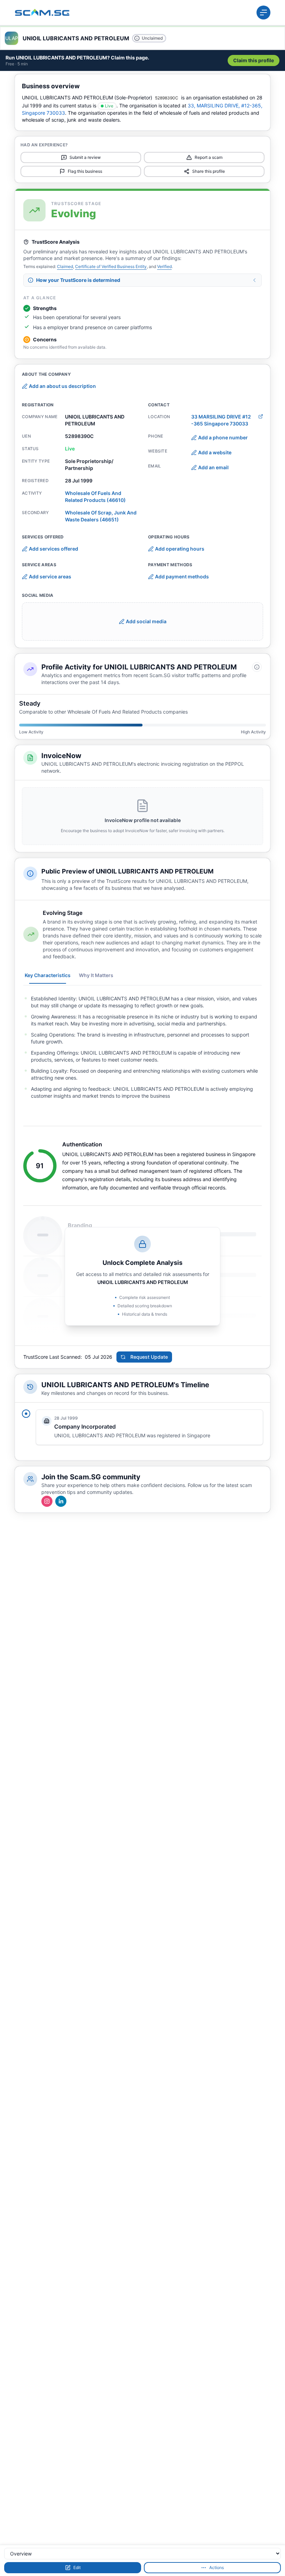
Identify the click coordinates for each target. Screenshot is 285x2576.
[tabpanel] (142, 1047)
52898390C (167, 98)
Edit (77, 2567)
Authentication (82, 1144)
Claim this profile (254, 60)
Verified (164, 266)
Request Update (149, 1357)
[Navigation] (263, 13)
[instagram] (47, 1501)
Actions (217, 2567)
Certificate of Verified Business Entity (111, 266)
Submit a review (85, 157)
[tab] (48, 975)
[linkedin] (61, 1501)
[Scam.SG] (42, 13)
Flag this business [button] (85, 171)
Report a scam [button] (209, 157)
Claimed (65, 266)
